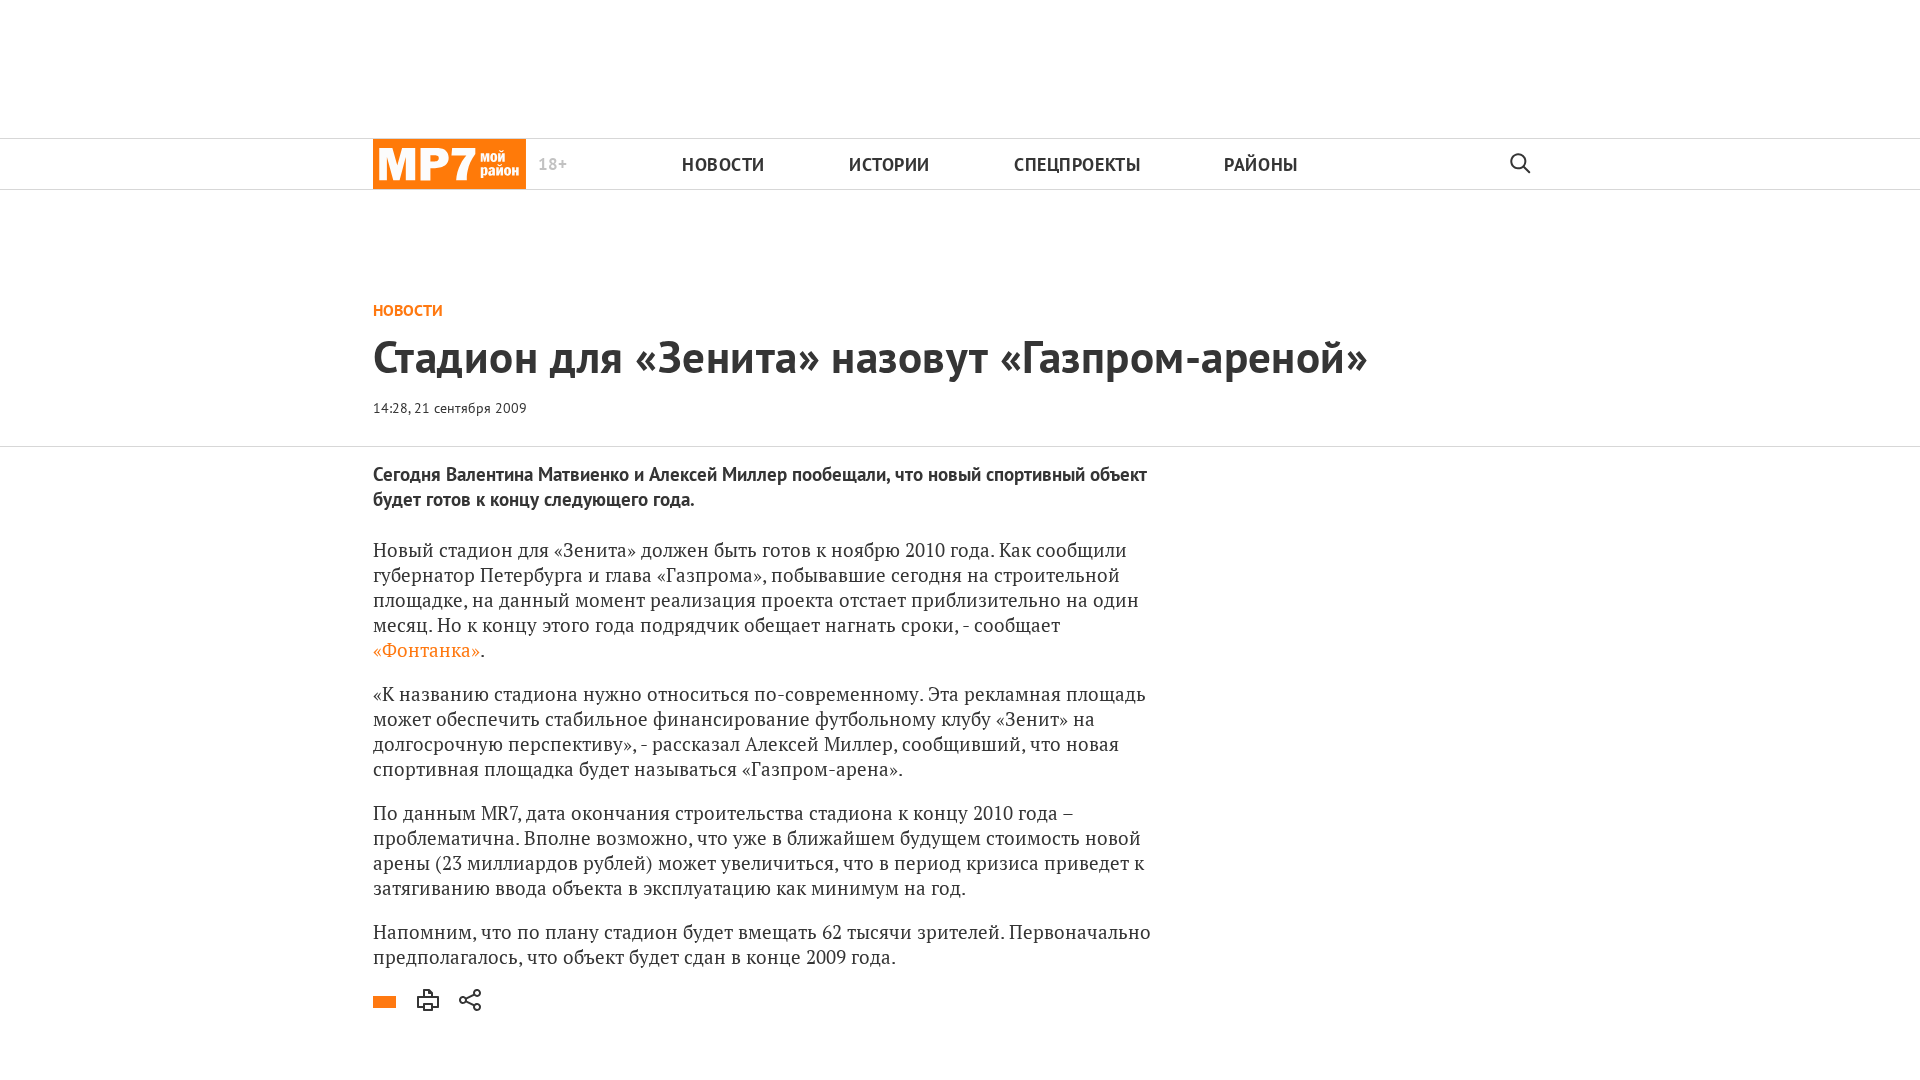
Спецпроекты (1077, 164)
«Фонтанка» (426, 649)
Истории (889, 164)
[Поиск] (1521, 164)
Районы (1260, 164)
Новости (723, 164)
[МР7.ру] (449, 164)
